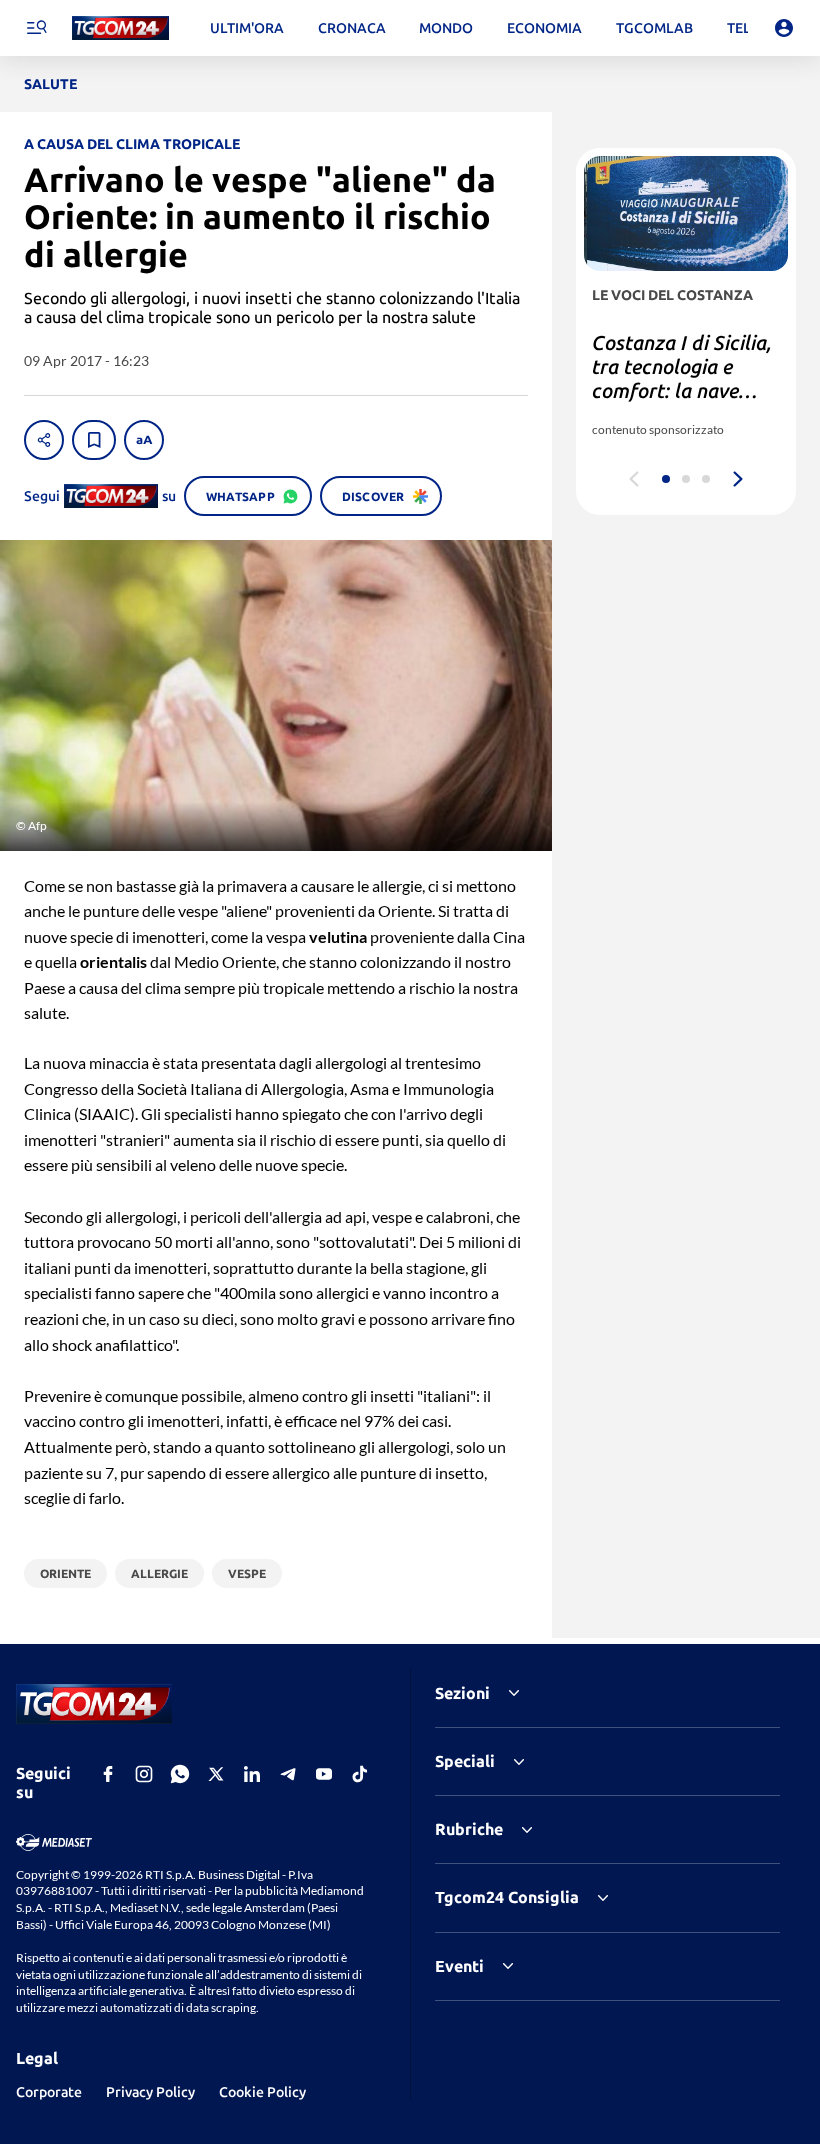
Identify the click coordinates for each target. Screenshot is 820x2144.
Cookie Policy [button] (262, 2092)
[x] (216, 1774)
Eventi (459, 1966)
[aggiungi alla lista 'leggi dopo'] (94, 440)
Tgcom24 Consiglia (507, 1897)
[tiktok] (360, 1774)
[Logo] (120, 28)
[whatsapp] (180, 1774)
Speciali (465, 1761)
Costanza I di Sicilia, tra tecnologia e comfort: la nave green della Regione (682, 378)
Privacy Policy (150, 2092)
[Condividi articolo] (44, 440)
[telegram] (288, 1774)
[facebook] (108, 1774)
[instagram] (144, 1774)
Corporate (49, 2092)
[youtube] (324, 1774)
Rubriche (469, 1829)
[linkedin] (252, 1774)
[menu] (36, 28)
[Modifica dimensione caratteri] (144, 440)
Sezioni (462, 1693)
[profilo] (784, 28)
